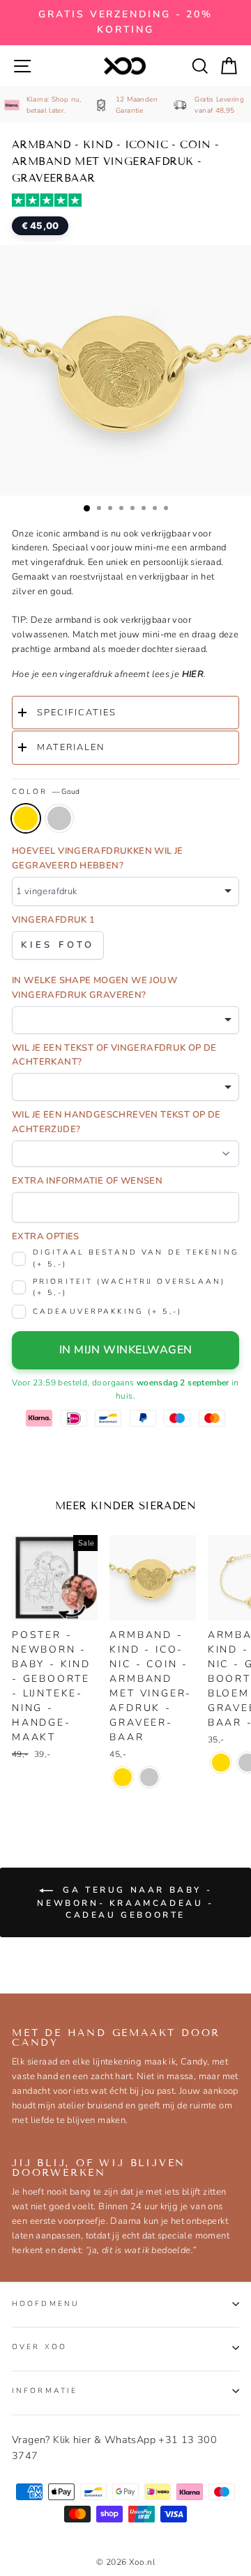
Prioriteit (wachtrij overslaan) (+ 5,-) (129, 1287)
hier (193, 674)
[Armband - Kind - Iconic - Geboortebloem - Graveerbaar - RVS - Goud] (221, 1763)
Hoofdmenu (46, 2304)
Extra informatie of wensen (87, 1181)
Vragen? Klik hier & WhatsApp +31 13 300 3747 (114, 2448)
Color (46, 792)
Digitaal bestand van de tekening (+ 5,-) (136, 1258)
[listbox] (125, 891)
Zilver (59, 818)
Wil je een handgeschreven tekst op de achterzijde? (116, 1122)
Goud (26, 818)
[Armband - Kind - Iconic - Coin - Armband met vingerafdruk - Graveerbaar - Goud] (123, 1777)
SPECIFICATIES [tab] (77, 713)
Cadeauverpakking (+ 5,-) (107, 1311)
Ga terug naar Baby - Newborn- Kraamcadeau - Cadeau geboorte (125, 1902)
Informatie (45, 2391)
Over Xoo (39, 2347)
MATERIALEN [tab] (71, 747)
